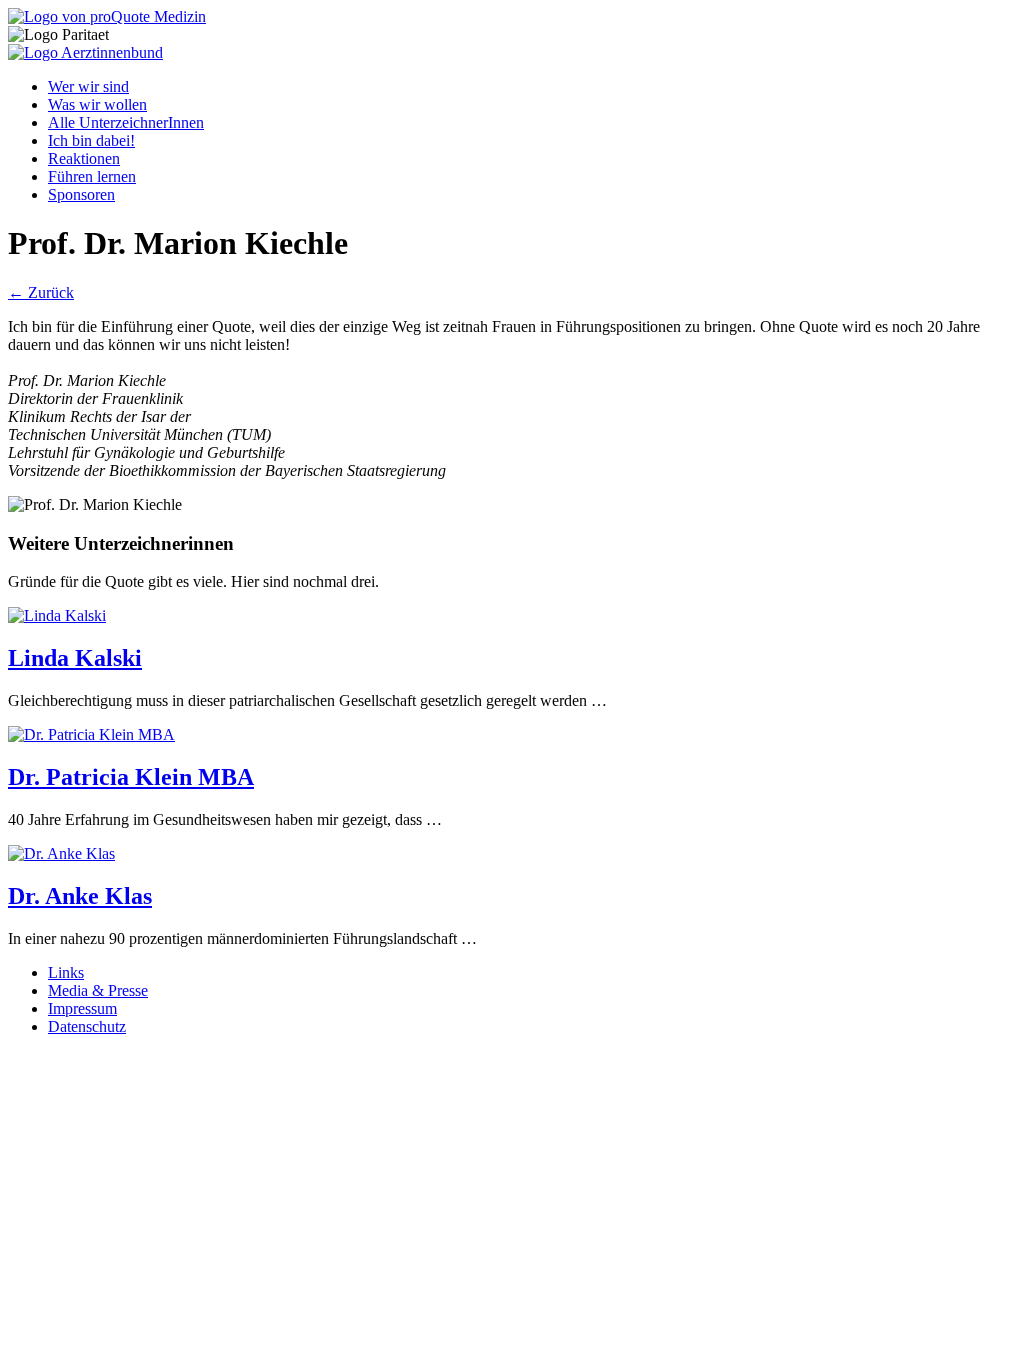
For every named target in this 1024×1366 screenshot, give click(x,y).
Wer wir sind (88, 86)
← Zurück (41, 292)
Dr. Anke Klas (80, 896)
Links (66, 972)
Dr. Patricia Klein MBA (131, 777)
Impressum (82, 1008)
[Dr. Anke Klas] (61, 853)
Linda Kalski (75, 658)
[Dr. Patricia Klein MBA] (91, 734)
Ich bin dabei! (91, 140)
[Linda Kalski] (57, 615)
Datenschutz (87, 1026)
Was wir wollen (97, 104)
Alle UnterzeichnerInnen (126, 122)
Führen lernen (92, 176)
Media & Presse (98, 990)
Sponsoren (81, 194)
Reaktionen (84, 158)
